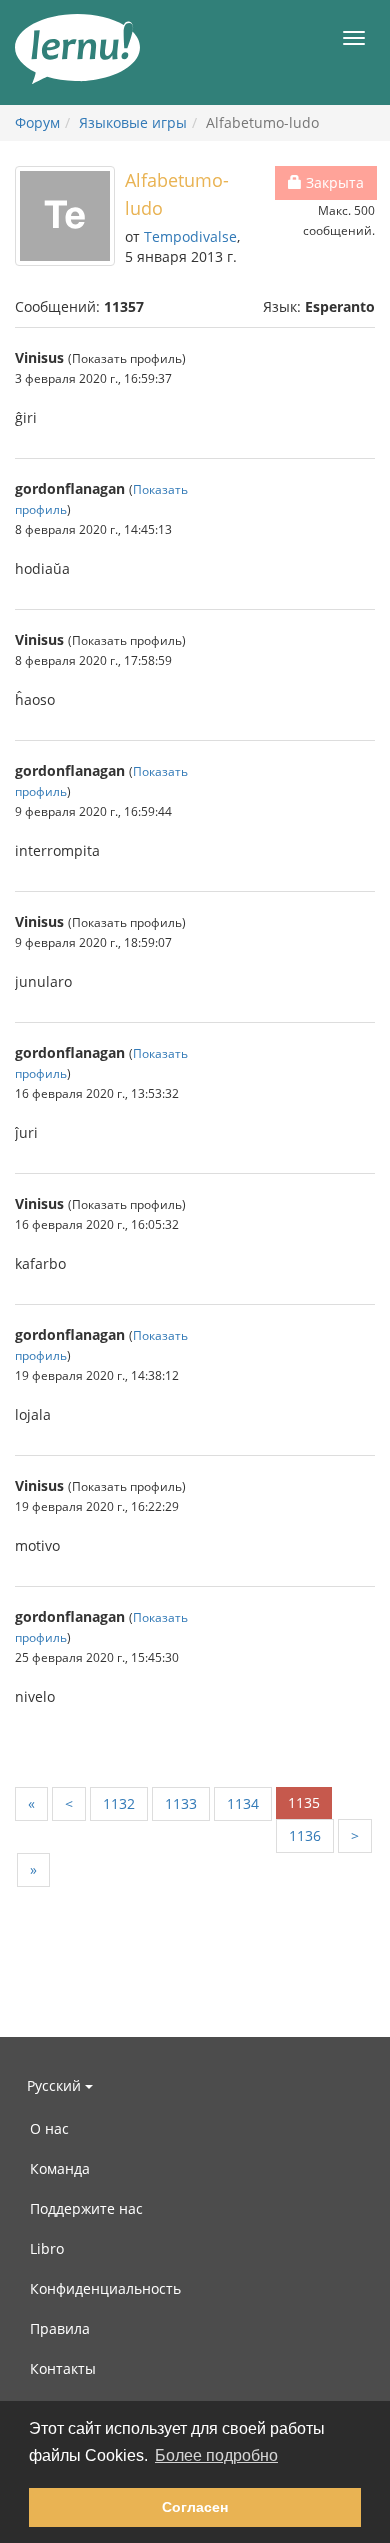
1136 (305, 1835)
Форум (37, 122)
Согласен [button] (195, 2507)
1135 (304, 1802)
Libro (47, 2248)
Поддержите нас (86, 2208)
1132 (119, 1803)
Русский (56, 2085)
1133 (181, 1803)
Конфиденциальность (105, 2288)
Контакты (63, 2368)
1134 (243, 1803)
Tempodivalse (190, 236)
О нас (49, 2128)
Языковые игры (133, 122)
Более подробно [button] (216, 2455)
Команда (60, 2168)
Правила (60, 2328)
